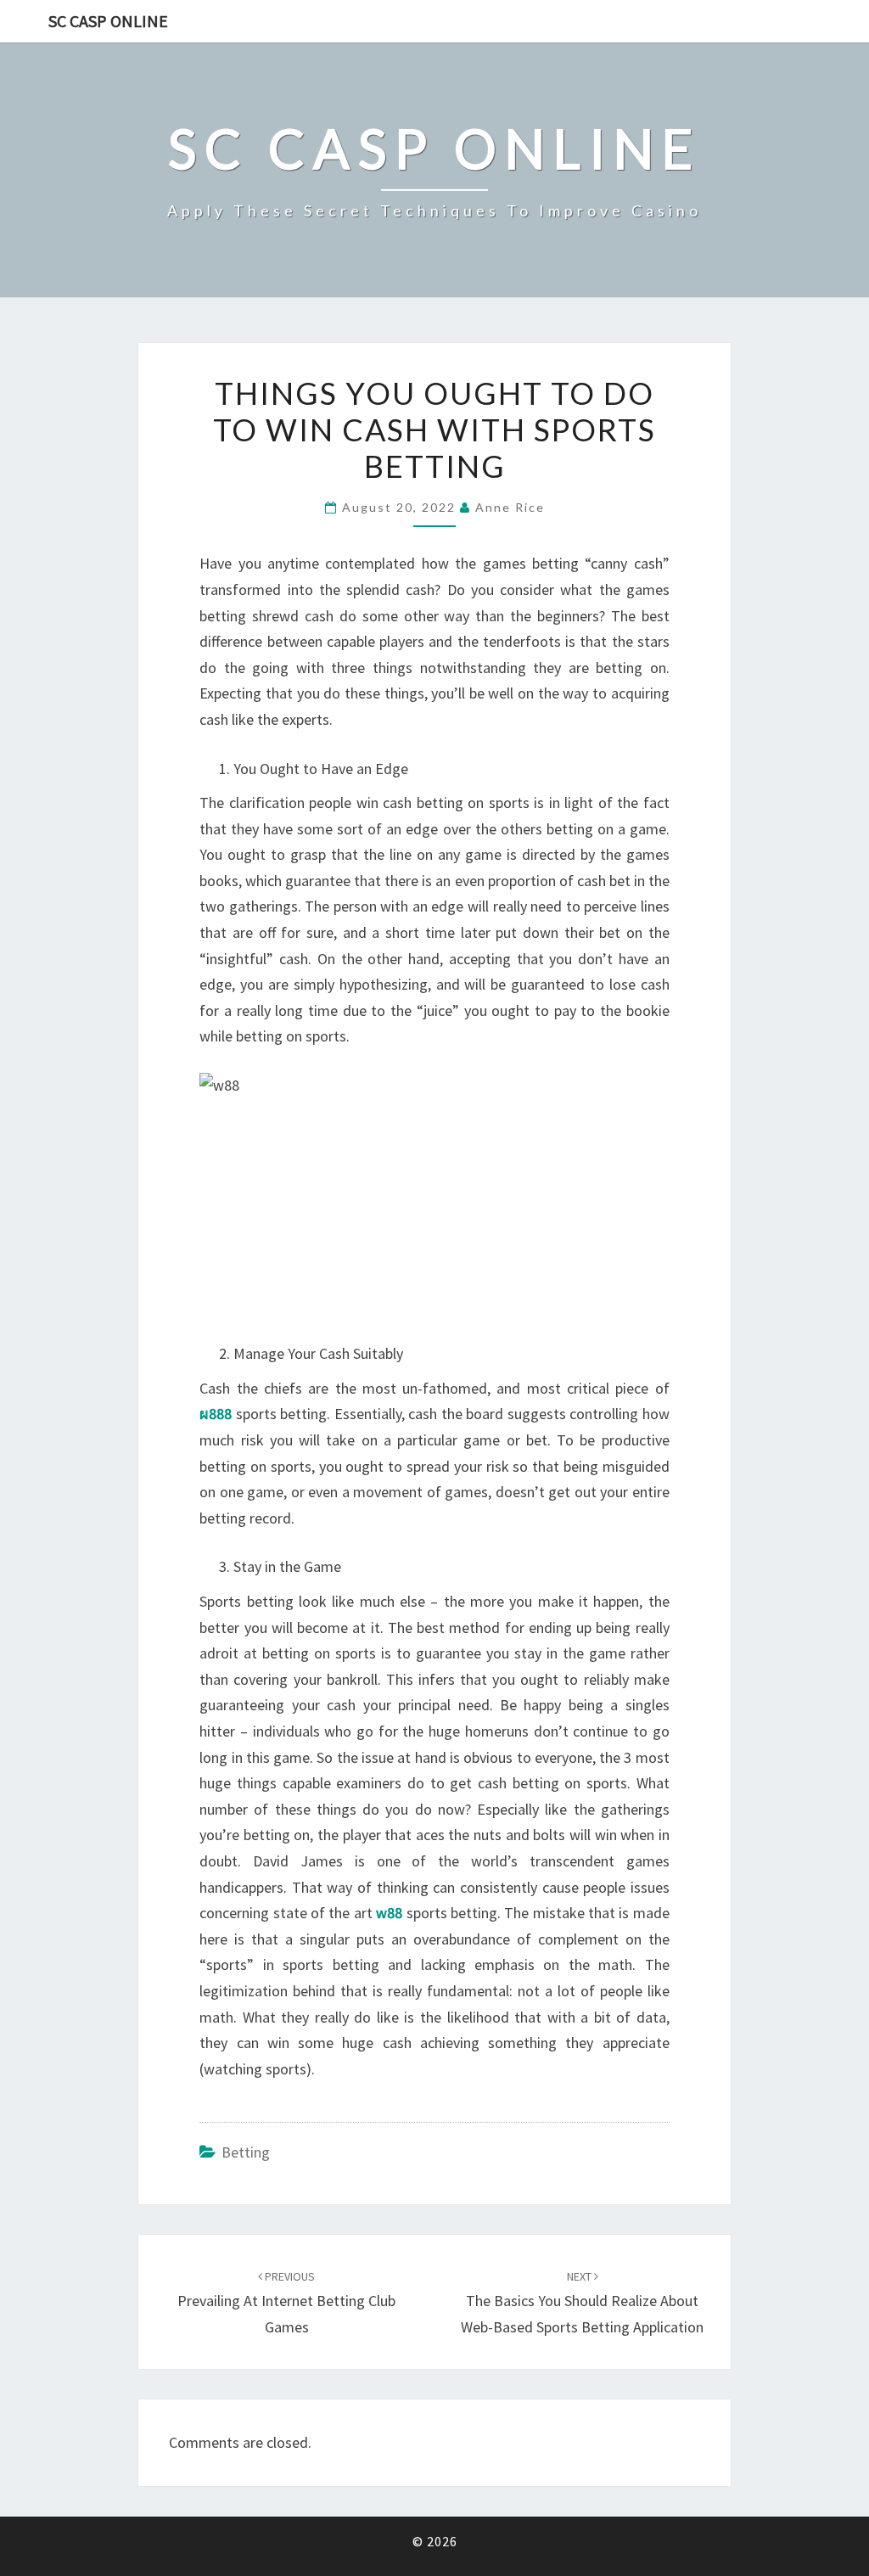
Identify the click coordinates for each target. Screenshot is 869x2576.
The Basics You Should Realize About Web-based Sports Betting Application (582, 2303)
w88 (389, 1913)
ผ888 (216, 1414)
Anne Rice (510, 507)
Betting (246, 2152)
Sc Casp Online (108, 21)
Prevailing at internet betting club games (286, 2303)
